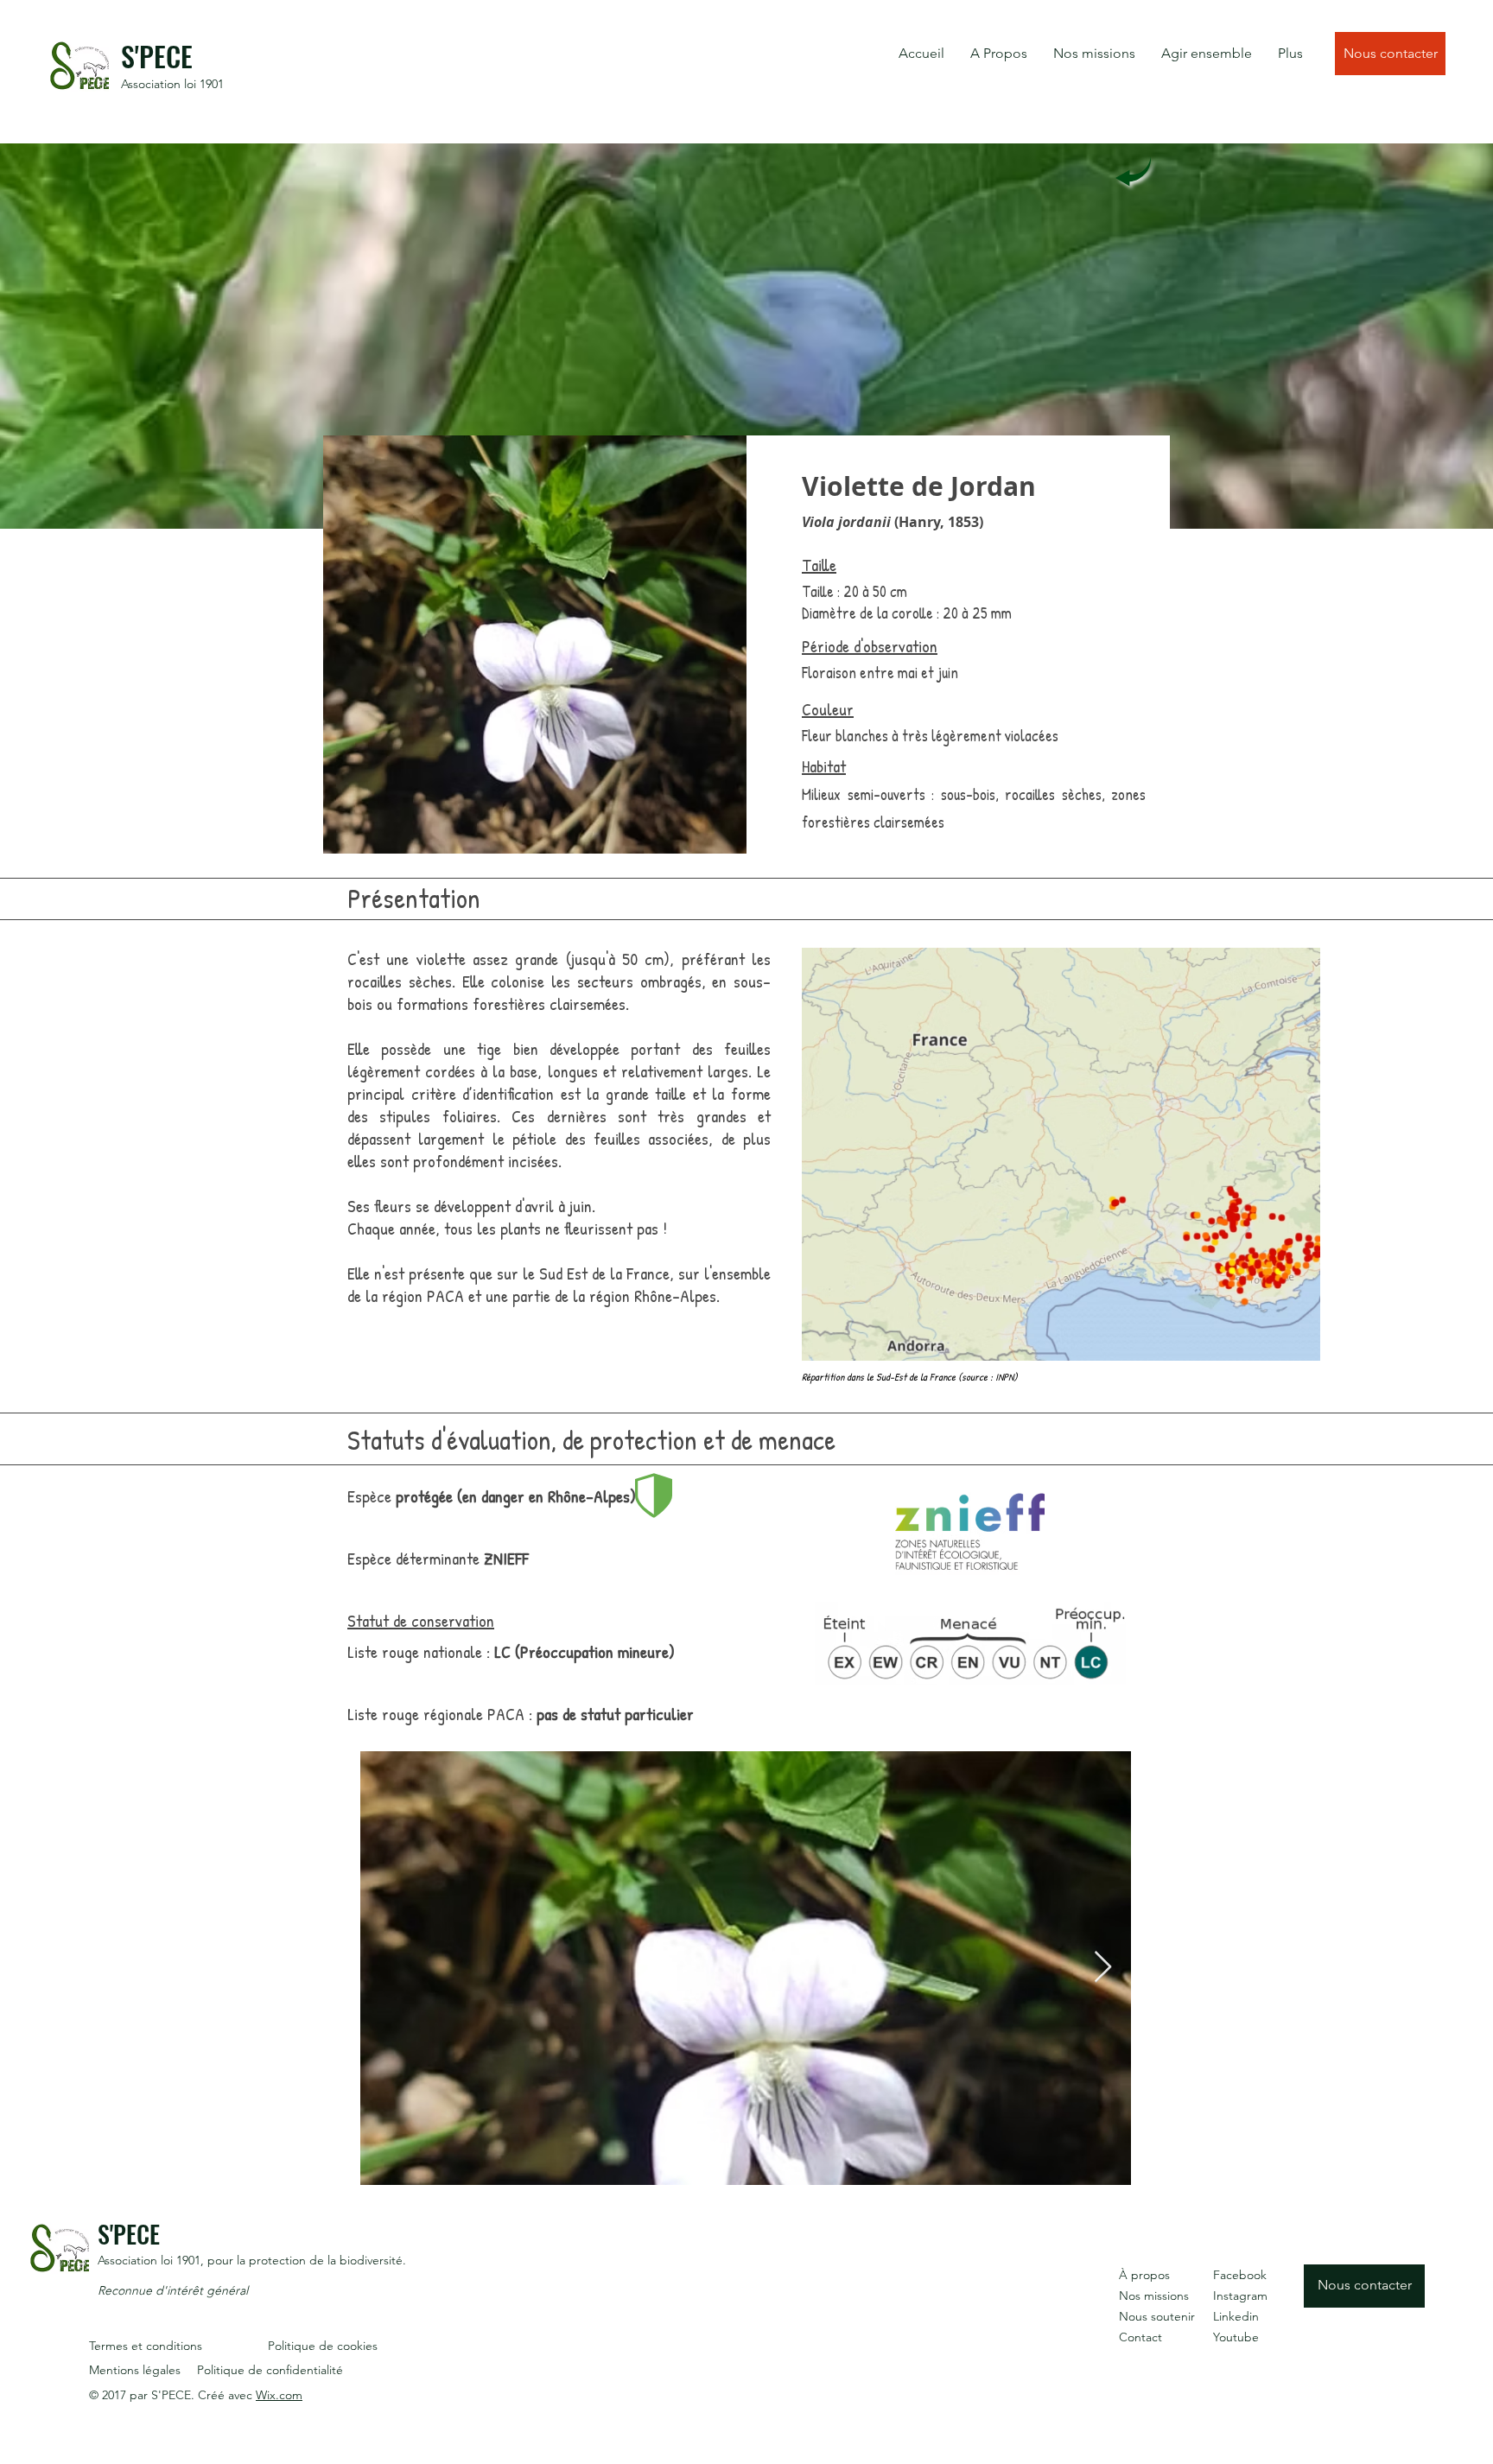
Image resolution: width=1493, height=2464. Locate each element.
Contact (1140, 2337)
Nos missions (1154, 2296)
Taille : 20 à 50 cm (855, 591)
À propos (1144, 2275)
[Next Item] (1103, 1968)
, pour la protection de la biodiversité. (303, 2260)
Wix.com (279, 2395)
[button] (999, 54)
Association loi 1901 (172, 84)
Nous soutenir (1157, 2316)
